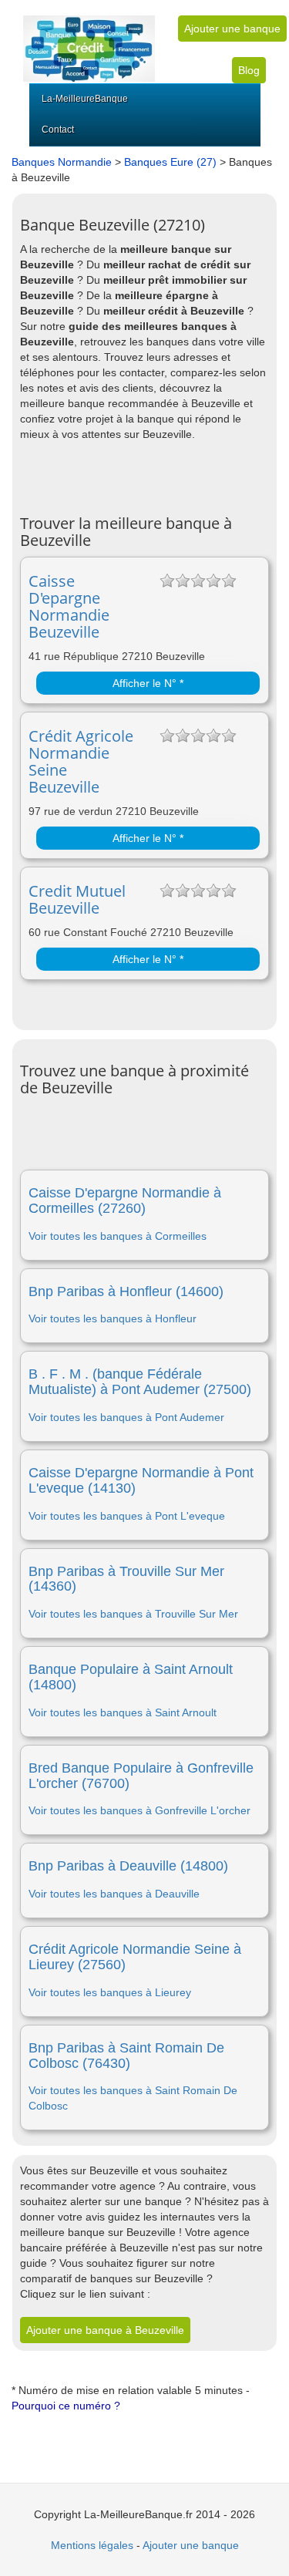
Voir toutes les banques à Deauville (114, 1894)
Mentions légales (92, 2545)
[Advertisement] (155, 476)
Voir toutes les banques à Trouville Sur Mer (133, 1614)
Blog (249, 70)
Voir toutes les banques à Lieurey (110, 1992)
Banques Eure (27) (170, 162)
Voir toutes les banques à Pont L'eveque (127, 1516)
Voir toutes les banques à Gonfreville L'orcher (139, 1810)
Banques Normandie (62, 162)
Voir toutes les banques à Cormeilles (118, 1236)
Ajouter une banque (232, 29)
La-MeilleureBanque (85, 99)
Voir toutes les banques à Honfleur (113, 1318)
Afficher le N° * (148, 683)
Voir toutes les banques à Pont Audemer (126, 1417)
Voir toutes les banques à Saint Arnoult (123, 1712)
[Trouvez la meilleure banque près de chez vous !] (89, 40)
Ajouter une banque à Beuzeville (105, 2330)
